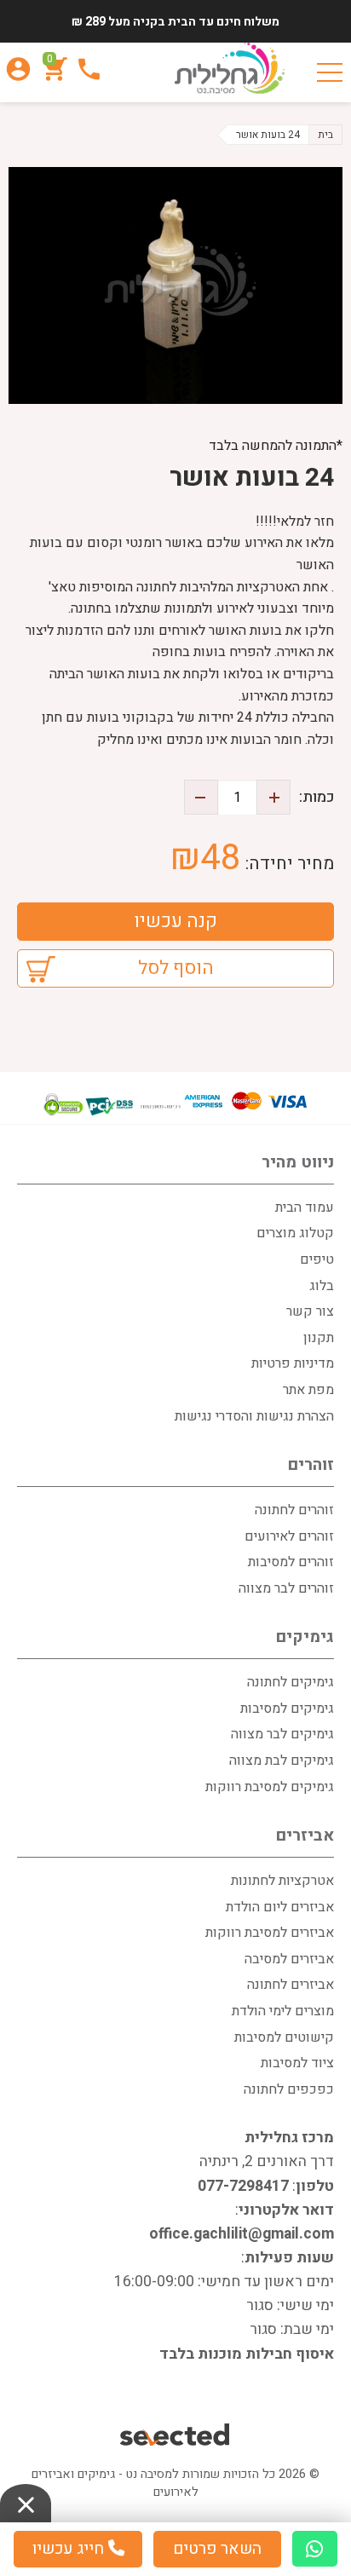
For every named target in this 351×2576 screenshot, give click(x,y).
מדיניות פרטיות (293, 1363)
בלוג (322, 1286)
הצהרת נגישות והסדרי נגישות (254, 1416)
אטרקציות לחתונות (282, 1881)
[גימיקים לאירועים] (230, 68)
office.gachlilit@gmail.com (242, 2234)
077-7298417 (243, 2186)
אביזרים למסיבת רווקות (270, 1933)
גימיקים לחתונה (291, 1682)
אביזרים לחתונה (291, 1985)
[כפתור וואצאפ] (315, 2549)
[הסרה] (201, 797)
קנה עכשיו (175, 921)
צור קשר (310, 1311)
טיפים (317, 1259)
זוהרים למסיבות (291, 1562)
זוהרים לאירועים (289, 1536)
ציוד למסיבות (297, 2063)
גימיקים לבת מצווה (282, 1761)
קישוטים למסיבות (284, 2037)
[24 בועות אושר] (175, 285)
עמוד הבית (305, 1207)
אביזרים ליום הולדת (280, 1907)
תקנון (319, 1338)
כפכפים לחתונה (289, 2089)
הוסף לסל (176, 968)
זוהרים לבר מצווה (286, 1588)
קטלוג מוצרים (295, 1233)
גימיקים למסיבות (287, 1709)
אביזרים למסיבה (289, 1959)
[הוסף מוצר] (273, 797)
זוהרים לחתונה (294, 1510)
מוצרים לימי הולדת (283, 2011)
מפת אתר (308, 1390)
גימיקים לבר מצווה (282, 1734)
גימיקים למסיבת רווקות (270, 1787)
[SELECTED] (176, 2437)
